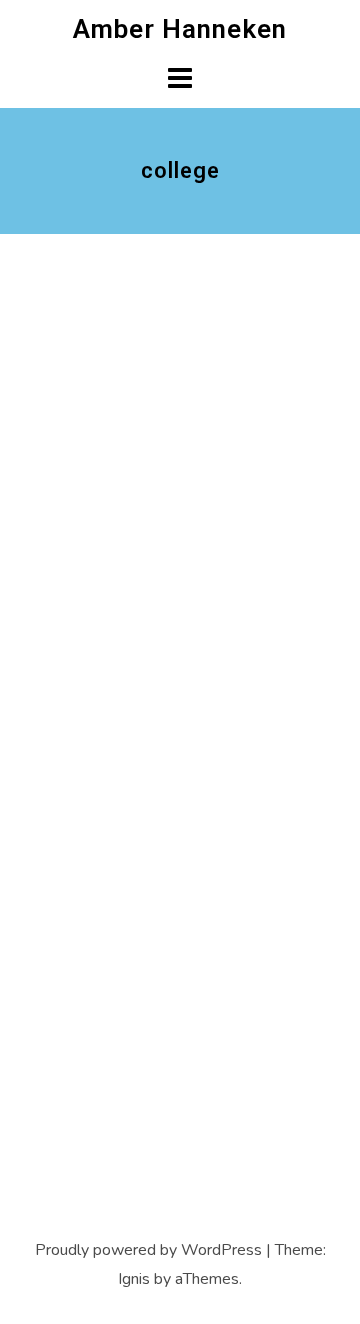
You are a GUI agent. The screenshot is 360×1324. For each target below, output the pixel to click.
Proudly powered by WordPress (148, 1250)
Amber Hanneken (180, 29)
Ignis (134, 1279)
